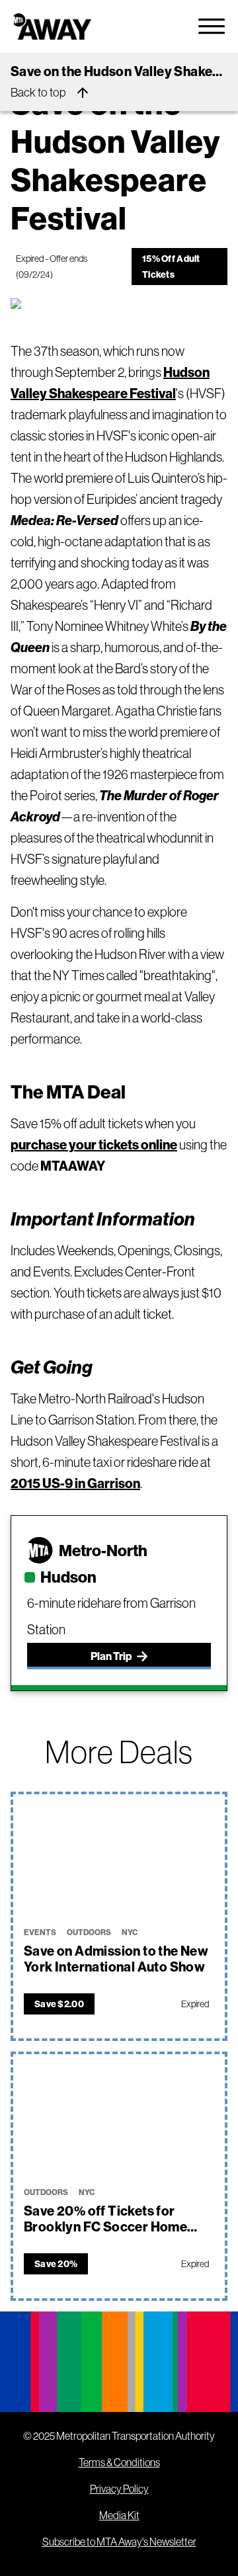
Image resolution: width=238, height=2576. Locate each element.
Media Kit (119, 2515)
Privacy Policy (119, 2489)
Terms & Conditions (119, 2462)
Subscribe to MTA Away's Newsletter (119, 2542)
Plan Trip (111, 1656)
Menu (212, 26)
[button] (119, 1855)
